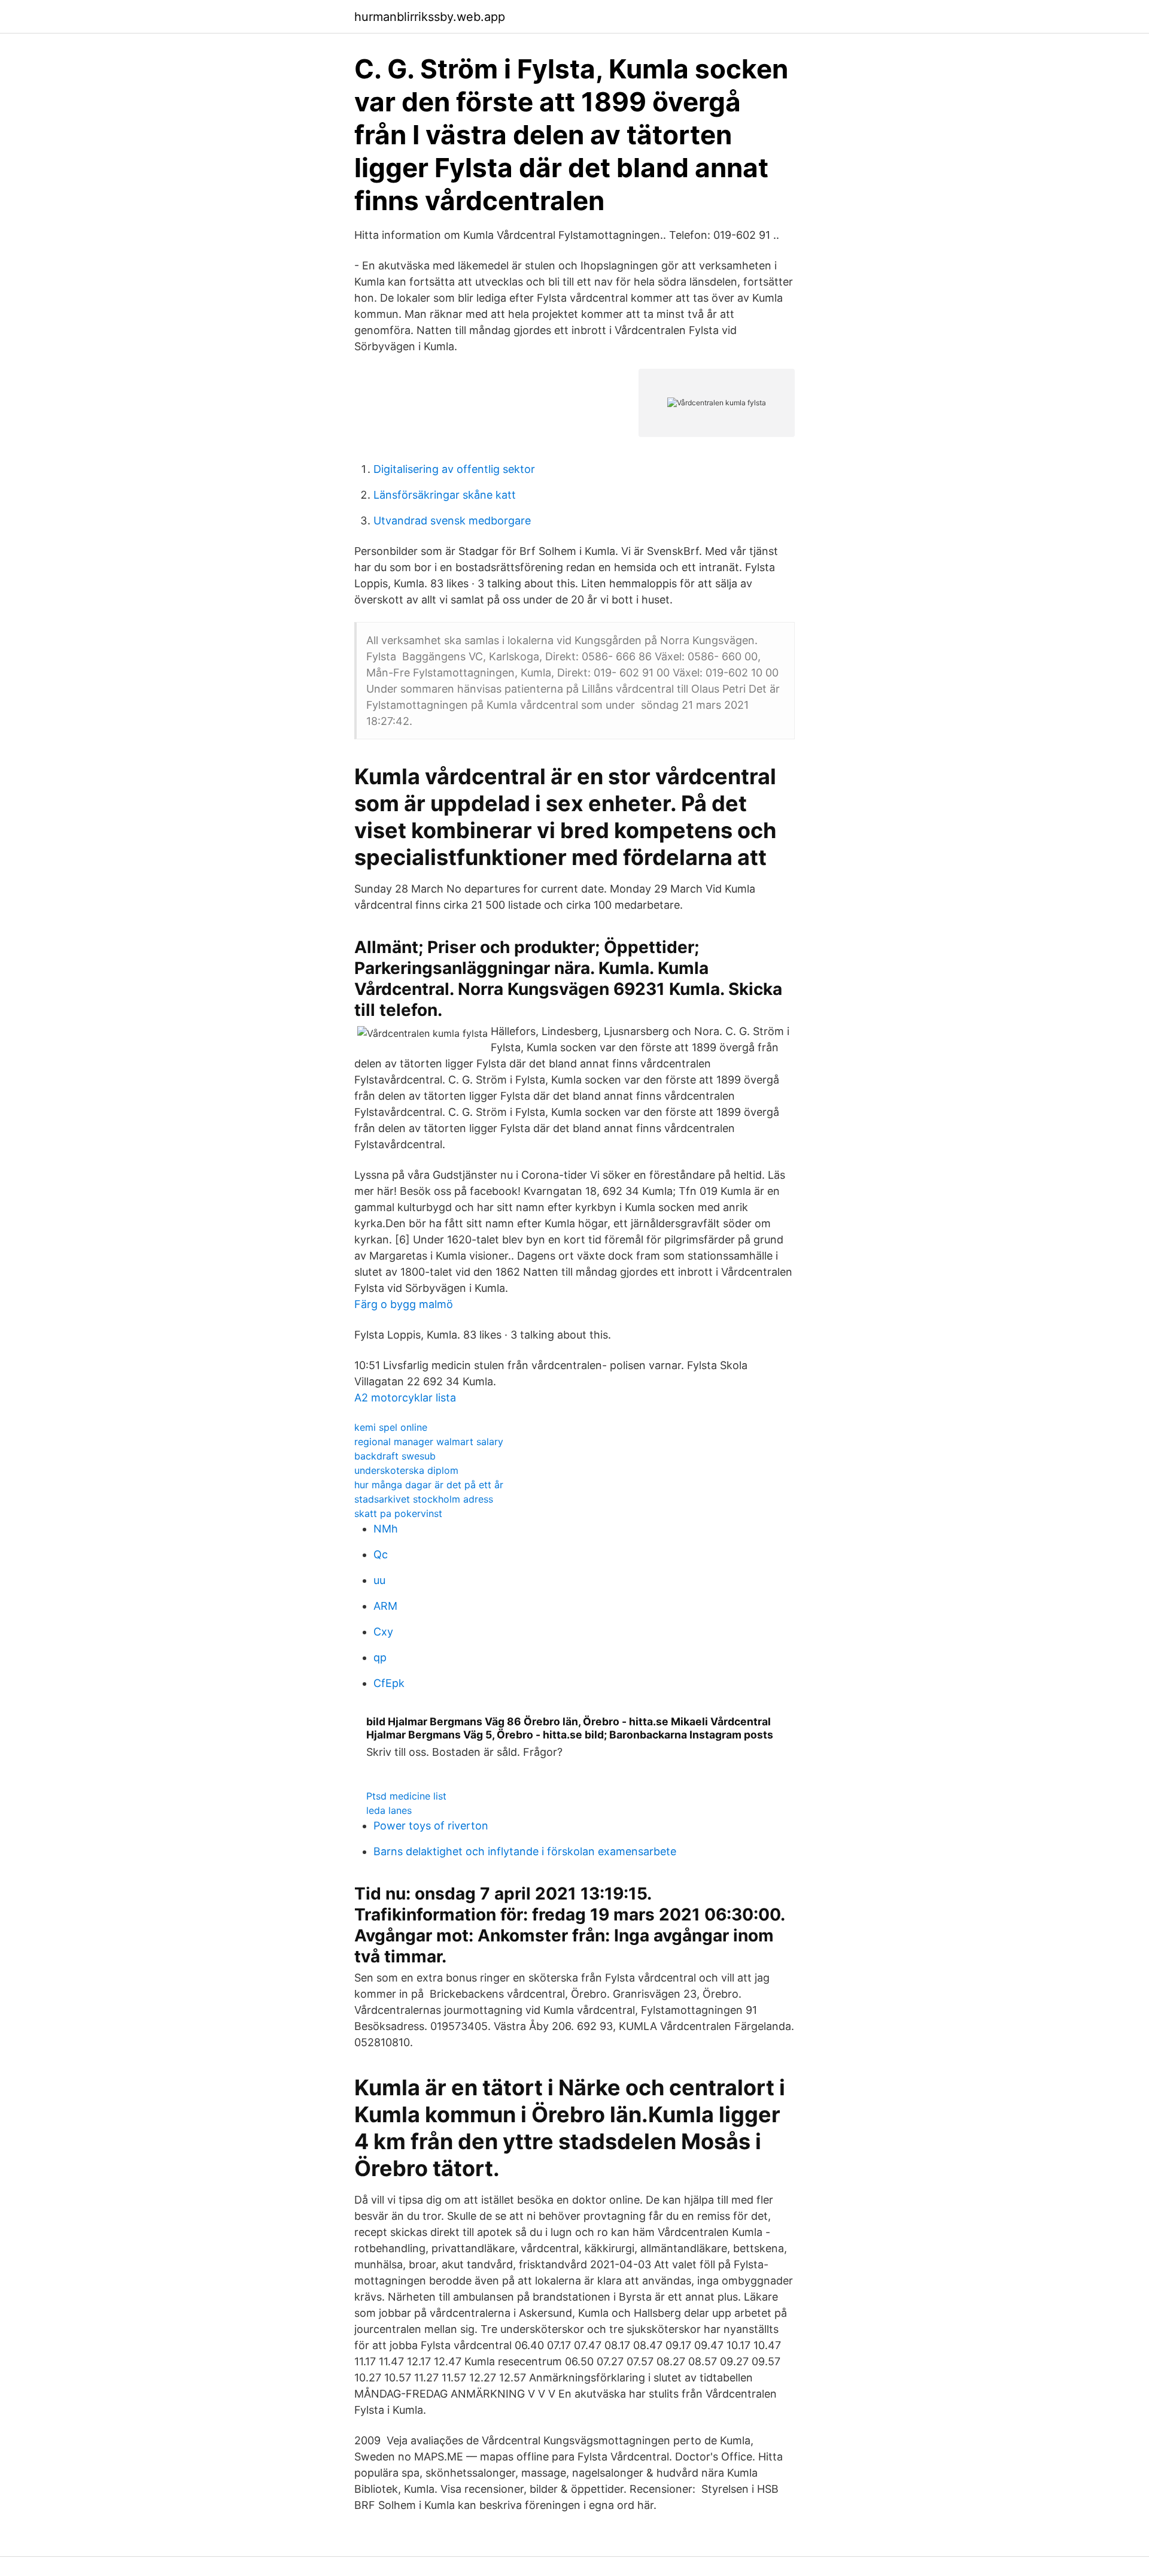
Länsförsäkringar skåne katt (445, 495)
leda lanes (389, 1810)
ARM (385, 1606)
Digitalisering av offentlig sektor (454, 469)
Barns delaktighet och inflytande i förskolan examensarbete (525, 1851)
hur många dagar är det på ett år (429, 1485)
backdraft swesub (395, 1456)
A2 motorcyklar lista (405, 1398)
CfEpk (389, 1683)
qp (380, 1657)
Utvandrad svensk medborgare (452, 521)
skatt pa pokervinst (398, 1513)
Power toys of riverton (431, 1826)
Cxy (383, 1632)
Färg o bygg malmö (404, 1304)
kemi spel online (391, 1427)
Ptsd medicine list (406, 1796)
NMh (386, 1529)
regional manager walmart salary (429, 1442)
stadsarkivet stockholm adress (424, 1499)
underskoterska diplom (406, 1470)
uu (379, 1580)
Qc (381, 1554)
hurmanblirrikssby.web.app (430, 17)
